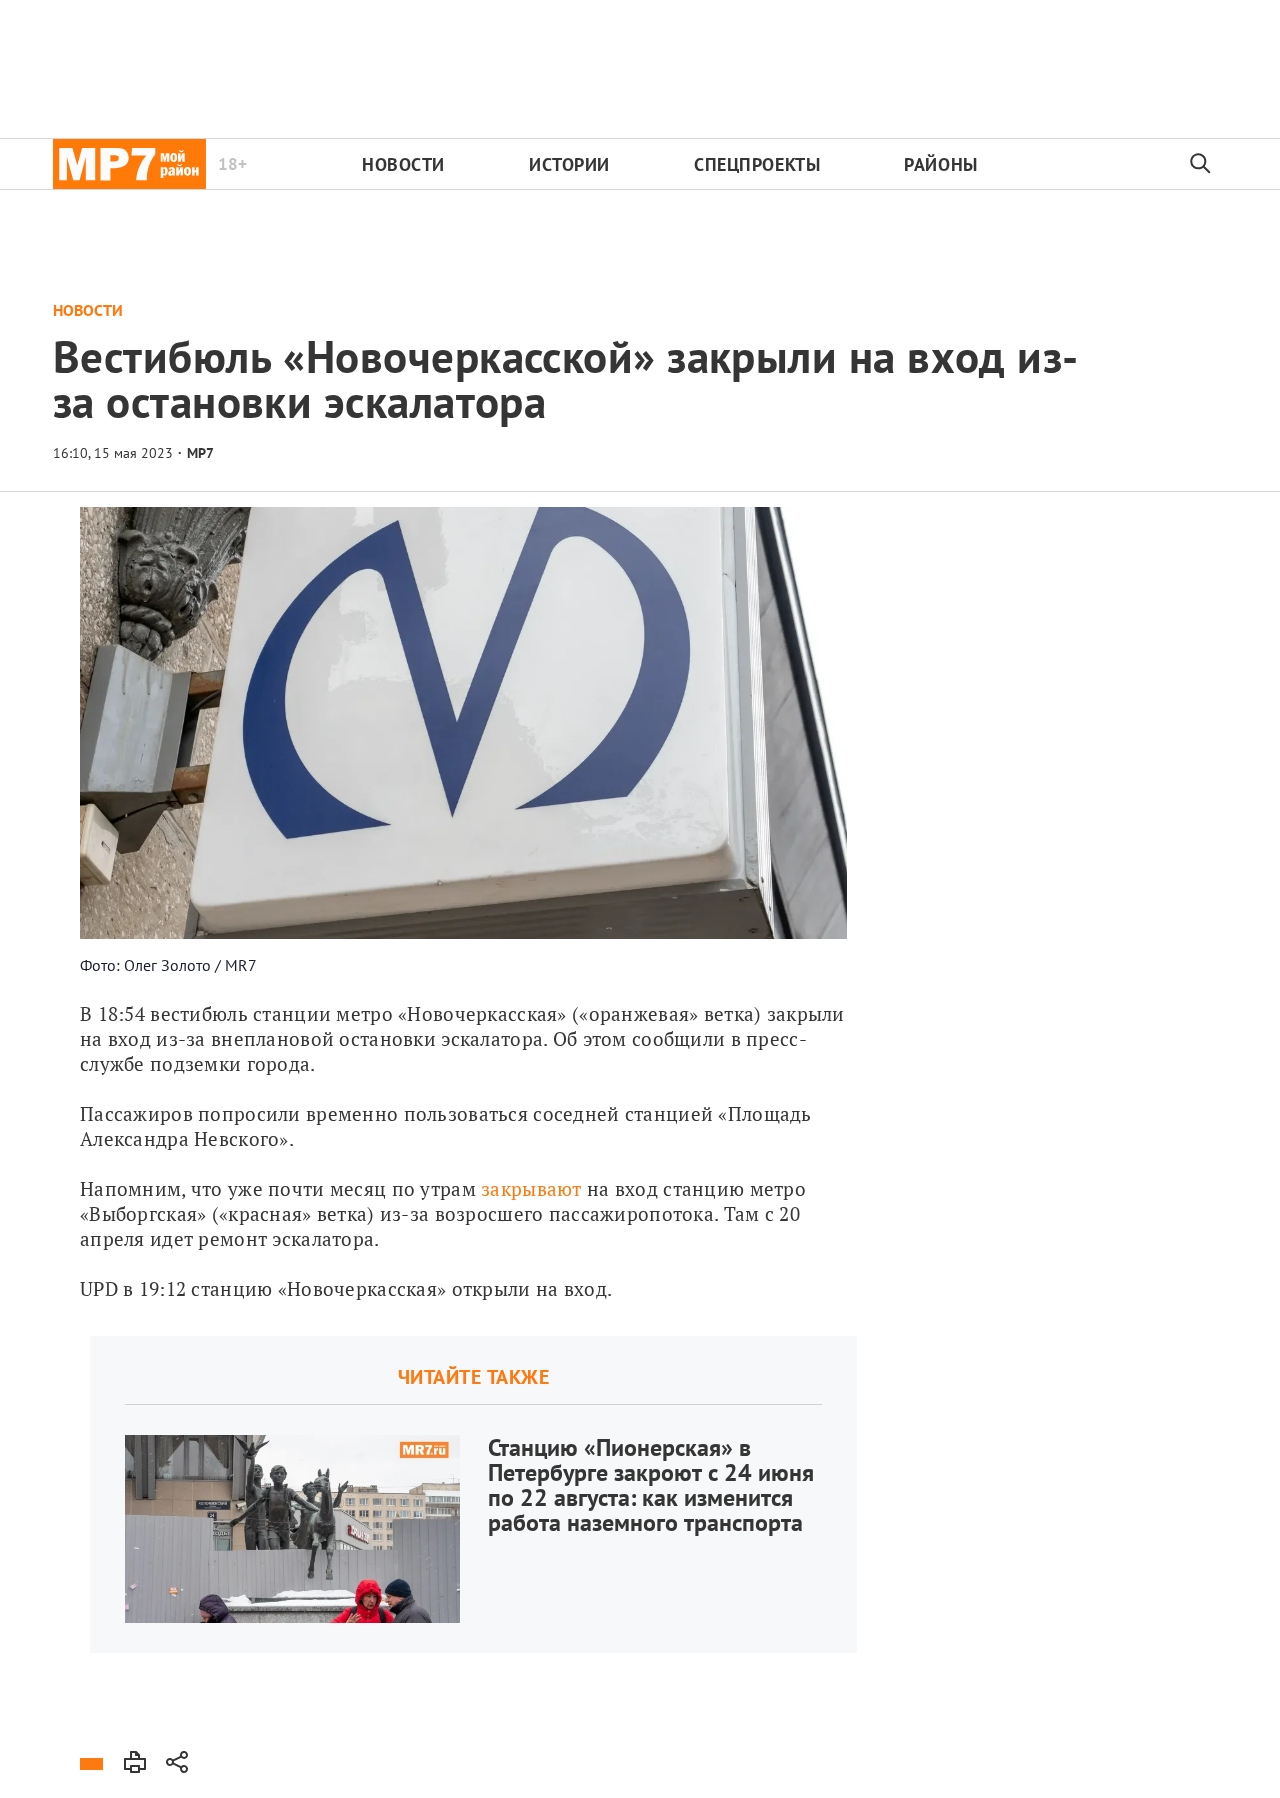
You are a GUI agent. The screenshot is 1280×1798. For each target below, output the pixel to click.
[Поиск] (1201, 164)
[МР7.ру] (129, 164)
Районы (940, 164)
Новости (403, 164)
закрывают (531, 1188)
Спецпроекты (757, 164)
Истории (569, 164)
